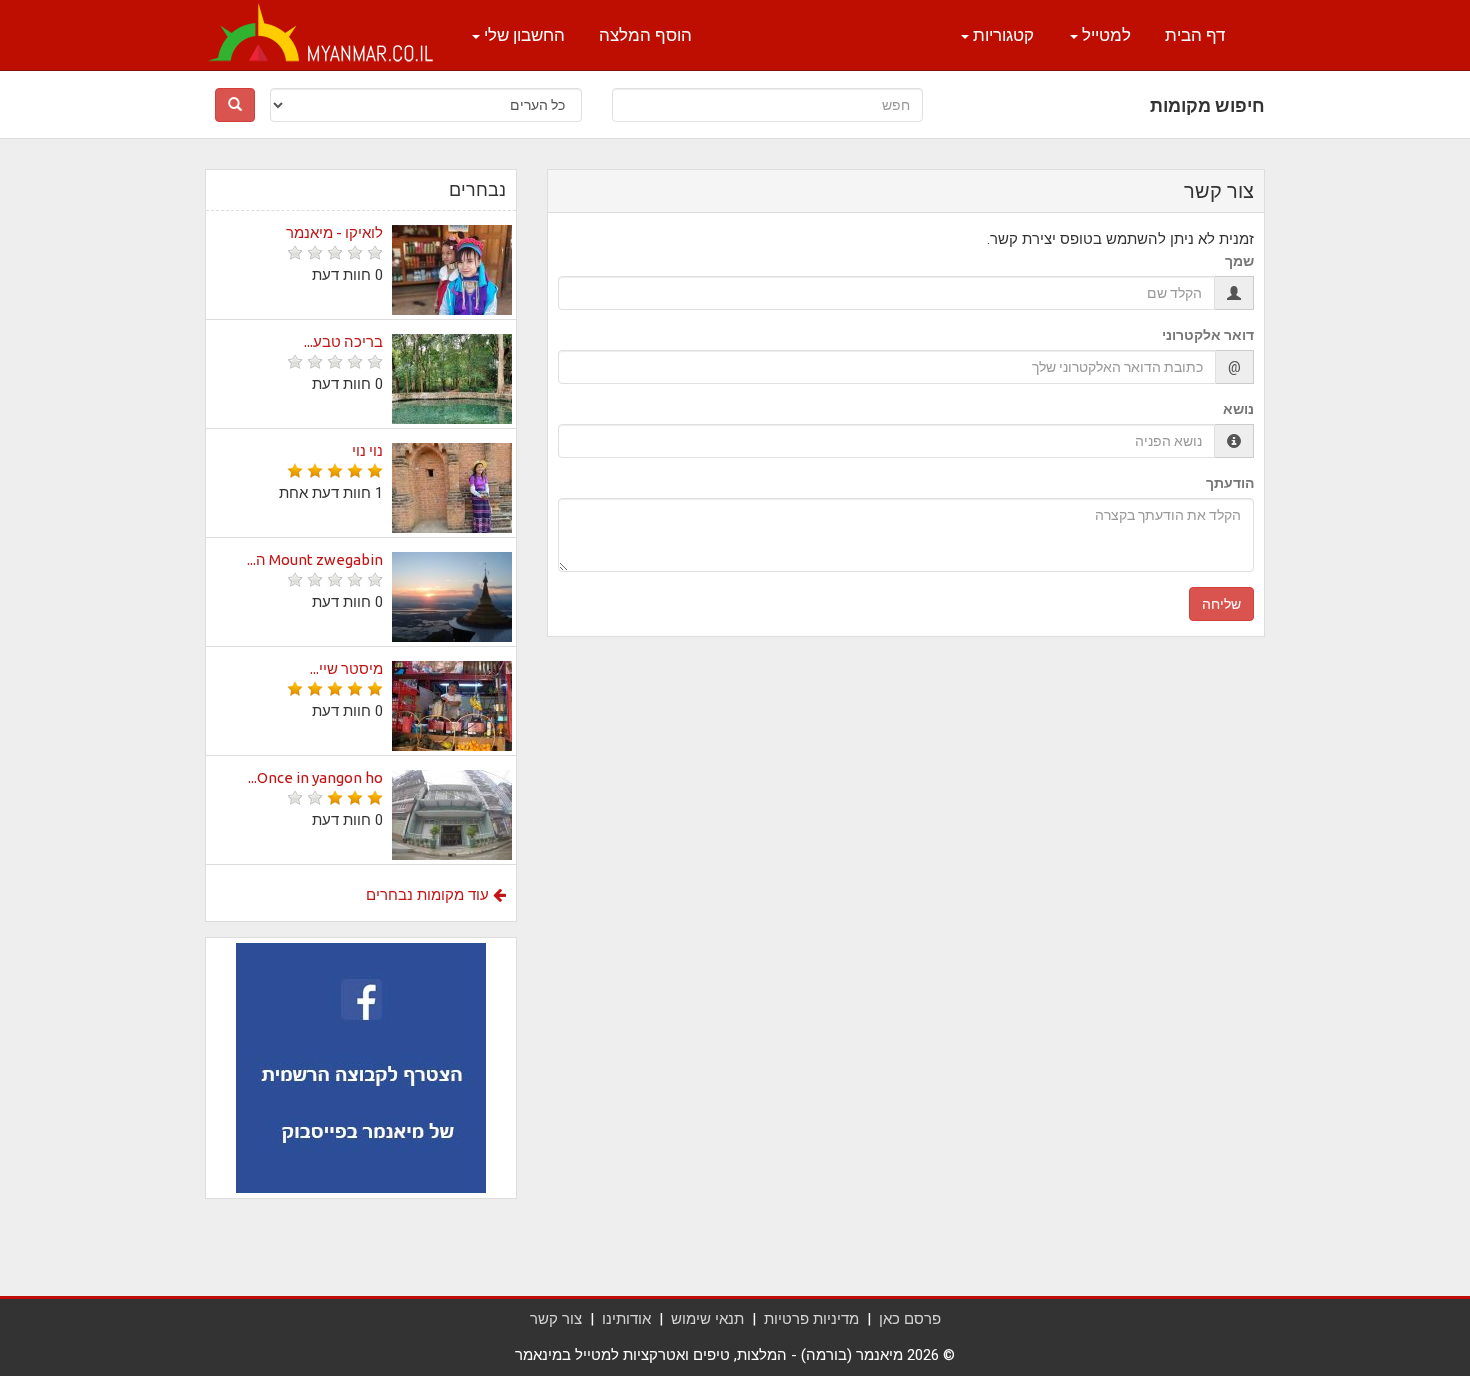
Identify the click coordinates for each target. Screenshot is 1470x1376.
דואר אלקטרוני (1208, 335)
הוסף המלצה (645, 34)
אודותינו (626, 1319)
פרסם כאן (910, 1319)
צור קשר (556, 1319)
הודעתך (1230, 483)
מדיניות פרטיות (811, 1319)
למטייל (1104, 34)
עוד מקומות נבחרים (429, 895)
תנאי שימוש (707, 1319)
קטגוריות (1001, 34)
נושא (1238, 409)
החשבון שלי (522, 34)
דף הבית (1195, 34)
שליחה (1221, 604)
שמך (1239, 261)
